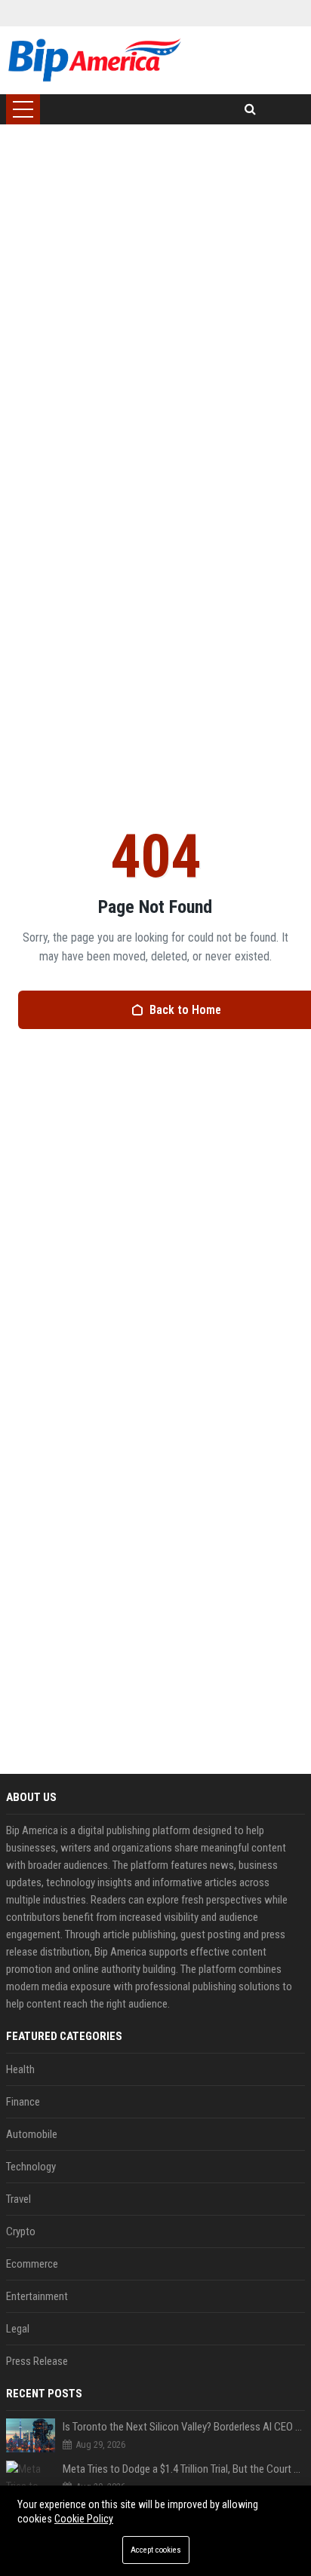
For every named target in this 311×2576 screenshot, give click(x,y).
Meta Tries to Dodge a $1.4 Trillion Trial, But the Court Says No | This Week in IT (184, 2469)
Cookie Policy (84, 2519)
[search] (250, 109)
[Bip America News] (94, 60)
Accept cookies (156, 2550)
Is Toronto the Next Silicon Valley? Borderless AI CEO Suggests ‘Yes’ (184, 2427)
